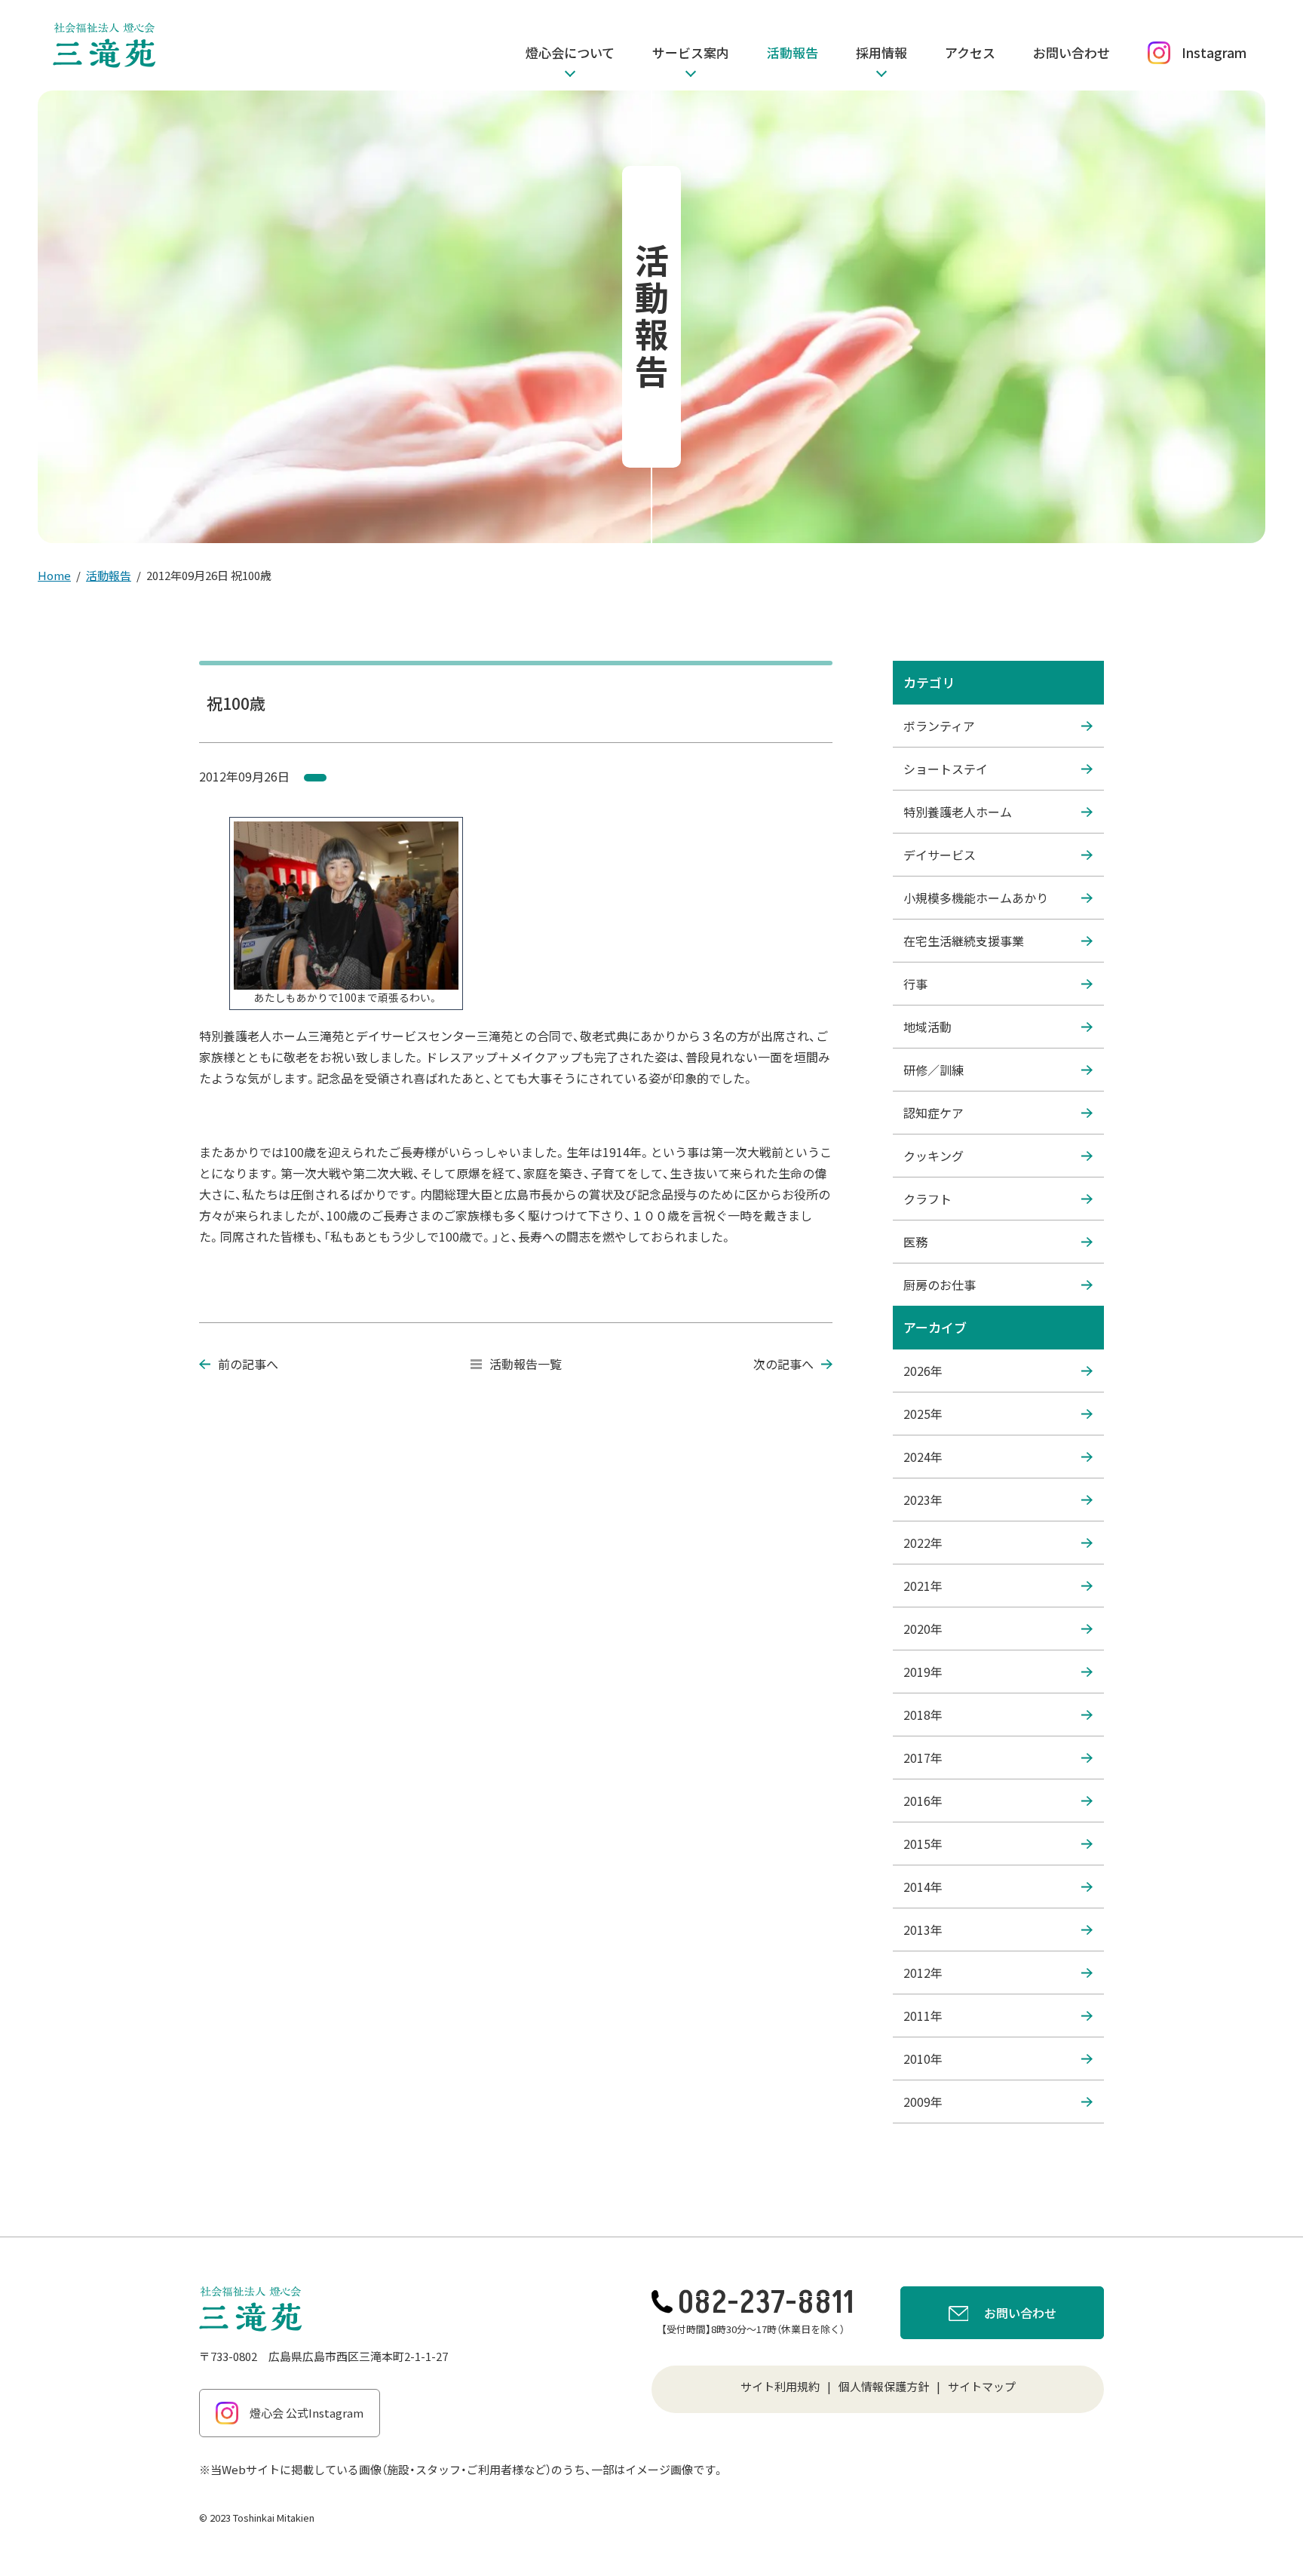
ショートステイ (946, 769)
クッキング (934, 1156)
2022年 (923, 1543)
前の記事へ (248, 1364)
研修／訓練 (934, 1070)
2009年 (923, 2102)
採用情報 (881, 52)
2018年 (923, 1715)
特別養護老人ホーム (958, 812)
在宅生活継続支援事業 (964, 941)
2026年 (923, 1371)
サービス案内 (691, 52)
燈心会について (570, 52)
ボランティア (939, 726)
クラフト (927, 1199)
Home (54, 575)
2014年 (923, 1887)
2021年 (923, 1586)
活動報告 (793, 52)
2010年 (923, 2059)
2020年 (923, 1629)
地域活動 (927, 1027)
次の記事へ (783, 1364)
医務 (915, 1242)
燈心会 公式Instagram (307, 2413)
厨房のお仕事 (940, 1285)
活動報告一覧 (526, 1364)
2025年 (923, 1414)
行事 (915, 984)
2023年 (923, 1500)
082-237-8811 (766, 2303)
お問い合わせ (1072, 52)
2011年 (923, 2016)
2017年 (923, 1758)
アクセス (970, 52)
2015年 (923, 1844)
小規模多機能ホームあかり (976, 898)
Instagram (1214, 52)
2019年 (923, 1672)
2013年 (923, 1930)
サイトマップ (982, 2386)
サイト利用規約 (780, 2386)
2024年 (923, 1457)
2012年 (923, 1973)
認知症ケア (934, 1113)
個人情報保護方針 (884, 2386)
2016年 (923, 1801)
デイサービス (940, 855)
